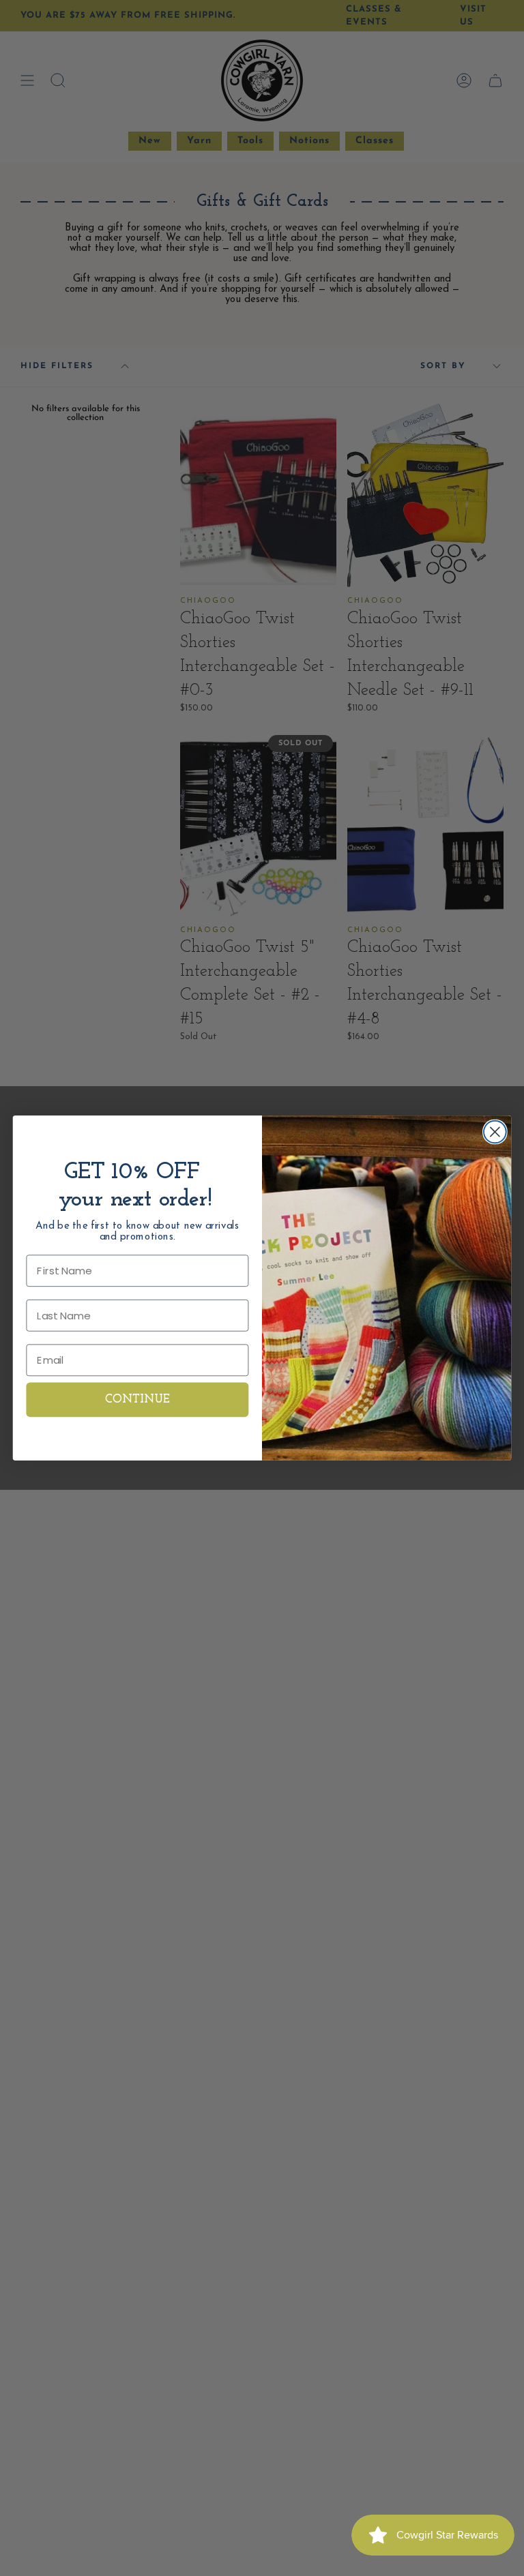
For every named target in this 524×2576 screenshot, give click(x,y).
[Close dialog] (495, 1132)
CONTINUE (138, 1400)
